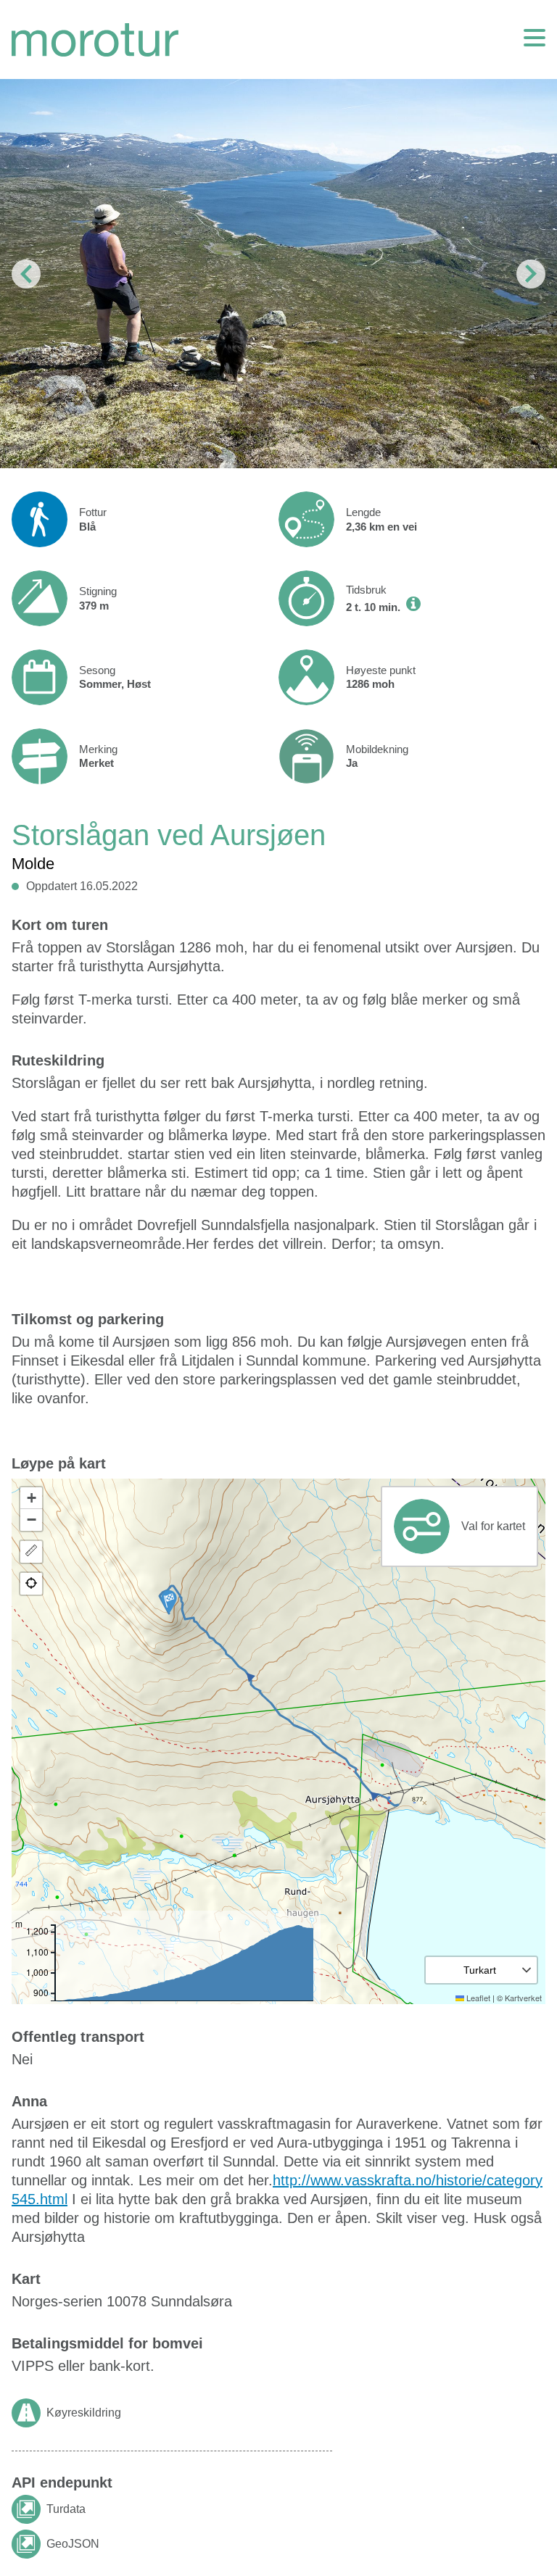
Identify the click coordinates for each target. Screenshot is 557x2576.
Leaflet (477, 1998)
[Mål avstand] (31, 1552)
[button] (169, 1602)
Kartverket (523, 1998)
